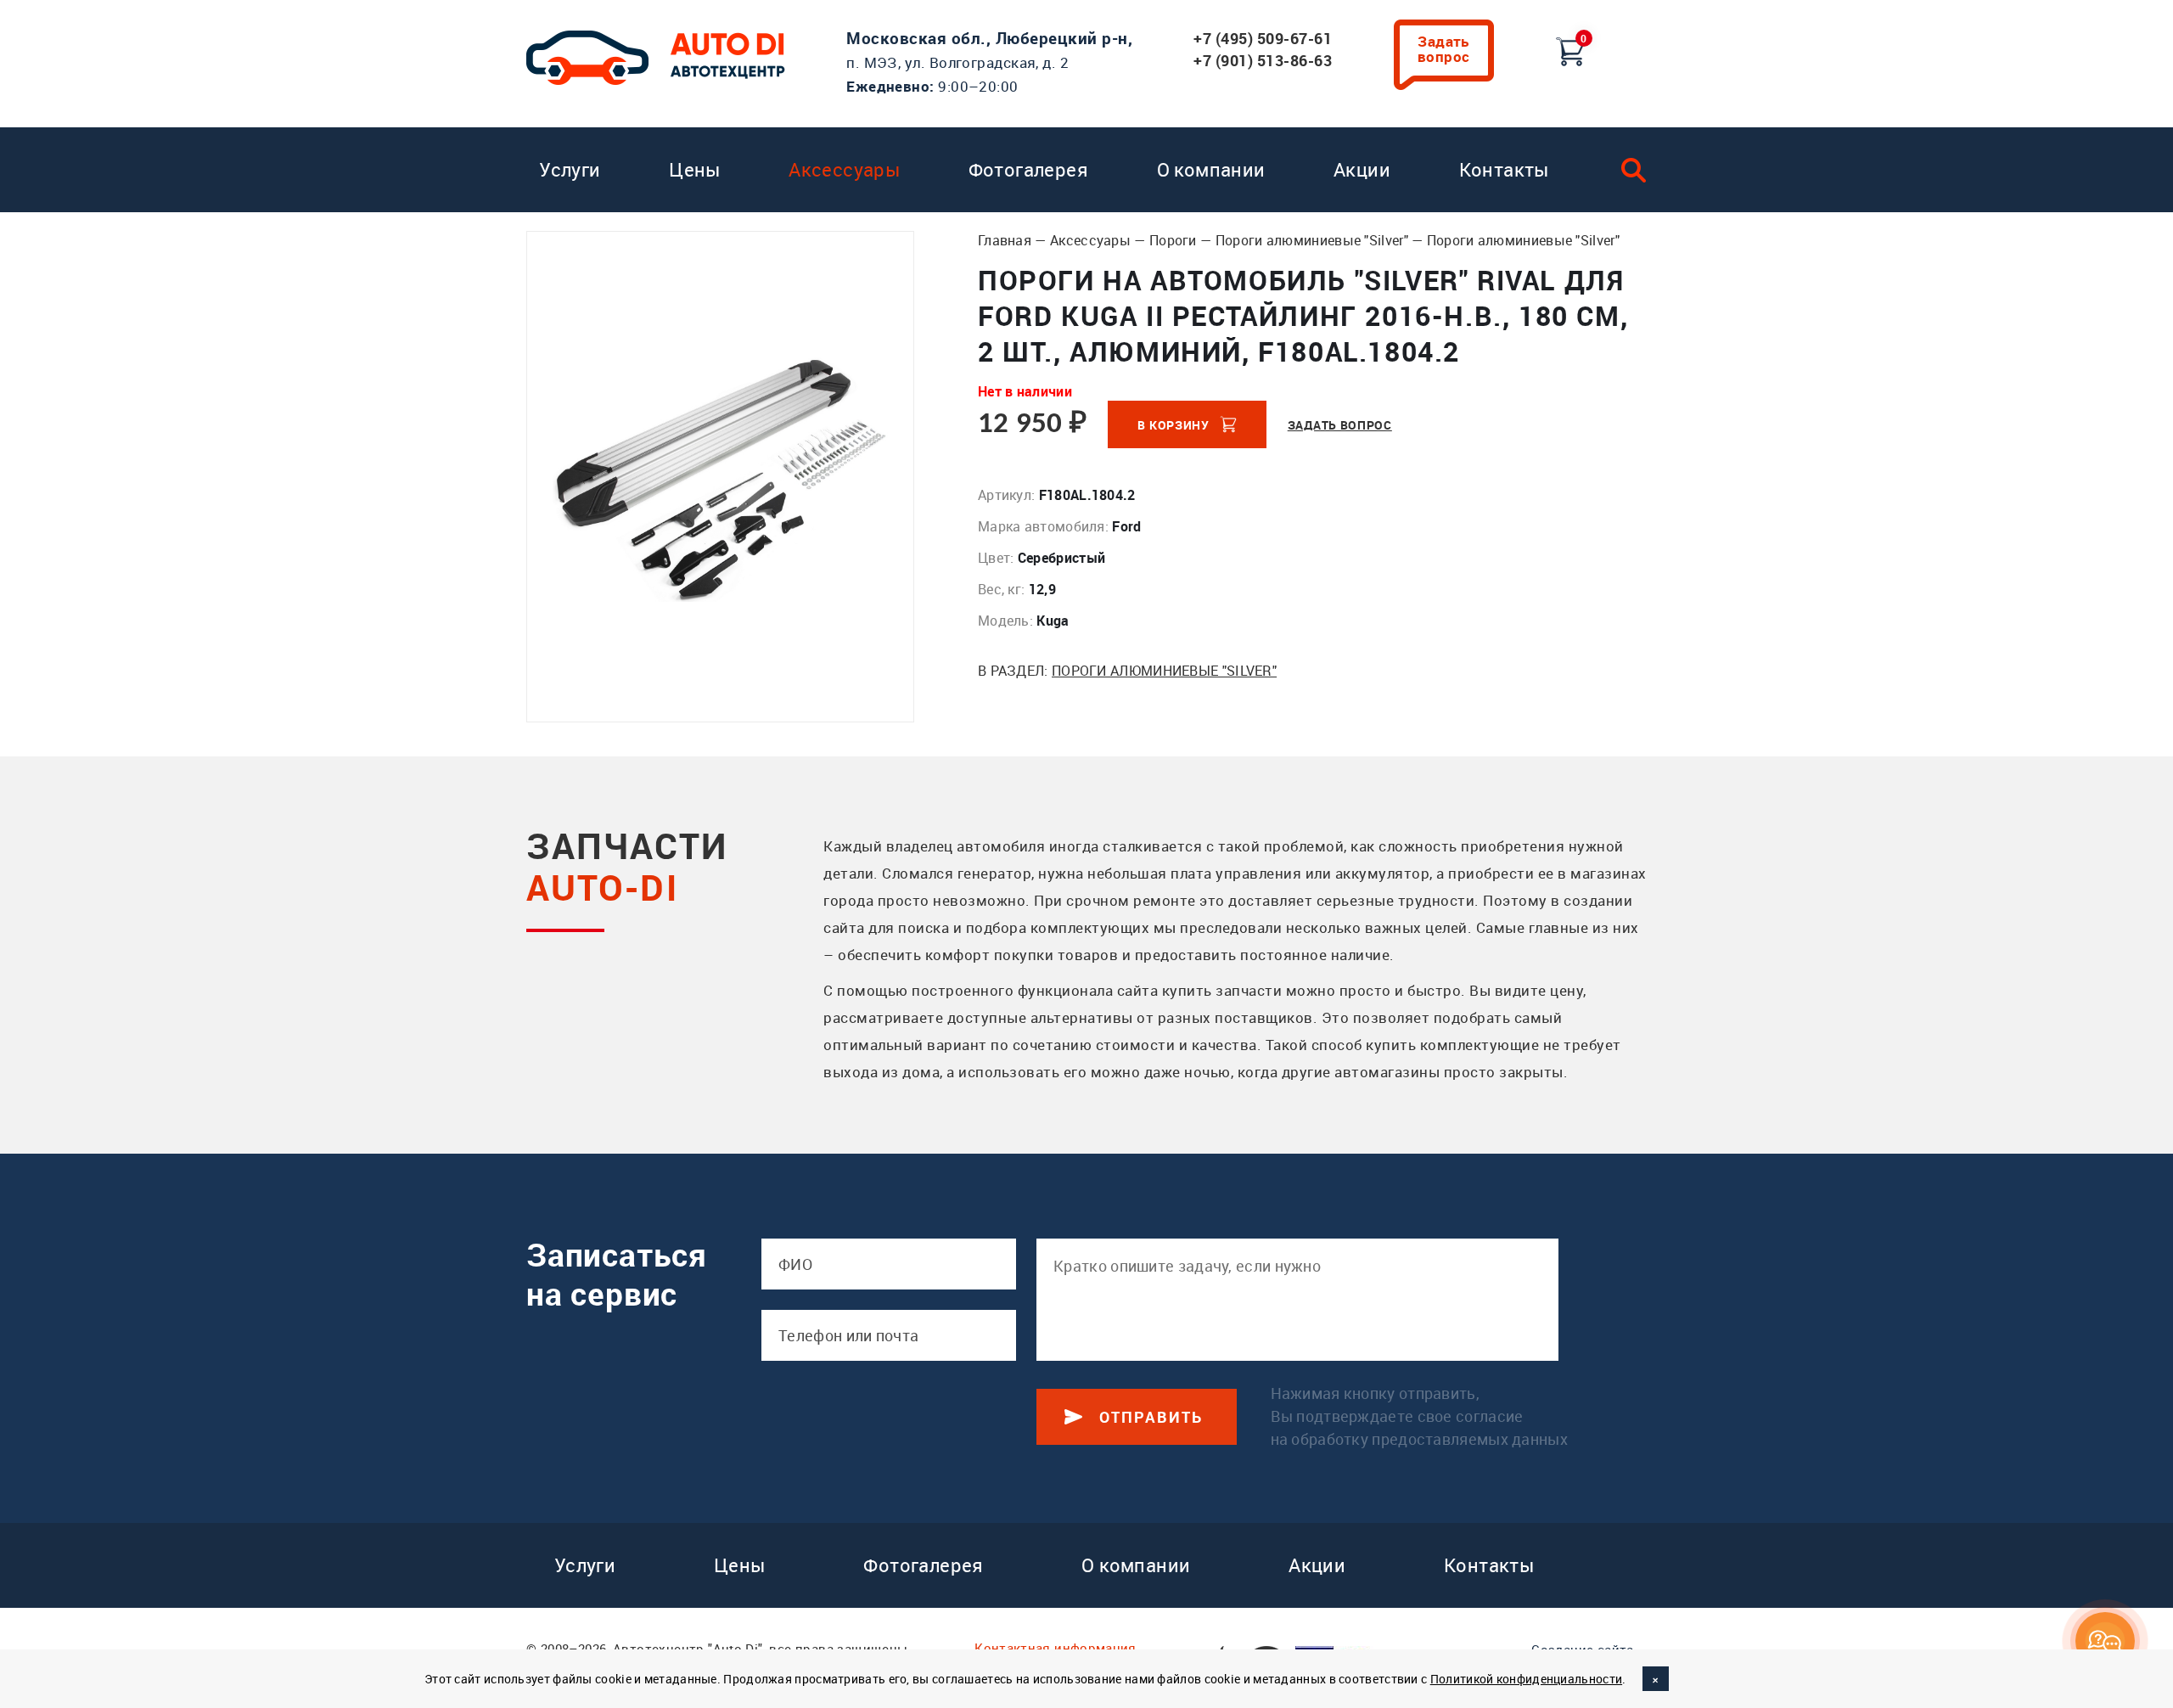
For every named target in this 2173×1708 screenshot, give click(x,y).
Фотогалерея (1028, 169)
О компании (1211, 169)
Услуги (570, 169)
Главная (1005, 240)
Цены (695, 169)
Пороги (1173, 240)
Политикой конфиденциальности (1526, 1679)
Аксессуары (844, 169)
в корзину (1173, 425)
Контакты (1504, 169)
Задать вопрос (1444, 49)
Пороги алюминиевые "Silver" (1312, 240)
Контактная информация (1055, 1648)
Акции (1362, 169)
